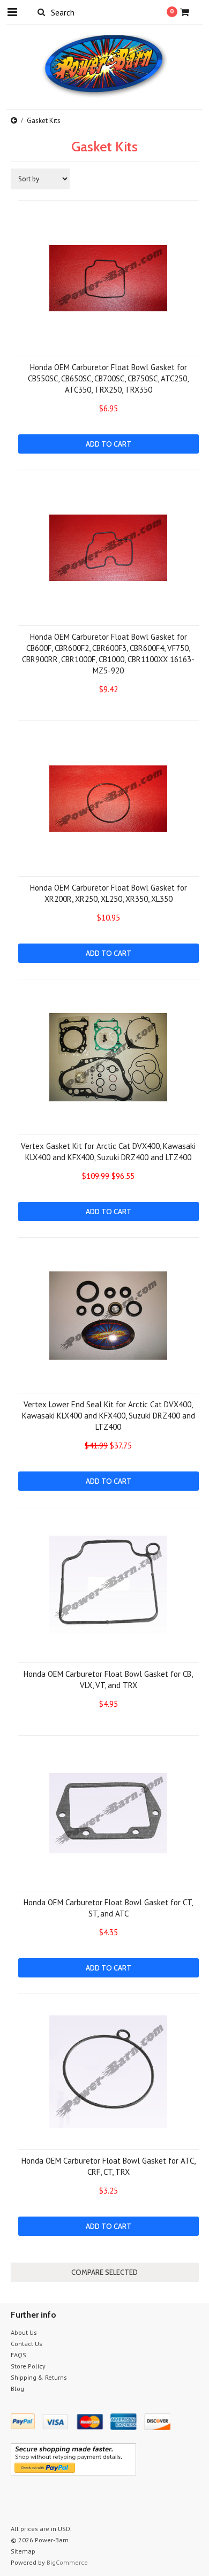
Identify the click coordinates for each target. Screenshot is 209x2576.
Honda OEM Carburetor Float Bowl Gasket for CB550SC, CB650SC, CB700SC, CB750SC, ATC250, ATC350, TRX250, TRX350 (108, 378)
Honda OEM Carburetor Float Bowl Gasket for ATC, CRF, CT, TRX (109, 2166)
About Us (24, 2332)
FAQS (18, 2355)
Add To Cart (109, 444)
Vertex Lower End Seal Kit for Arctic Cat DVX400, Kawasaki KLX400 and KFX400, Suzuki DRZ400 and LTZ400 (109, 1416)
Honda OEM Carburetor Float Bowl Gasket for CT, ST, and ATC (108, 1908)
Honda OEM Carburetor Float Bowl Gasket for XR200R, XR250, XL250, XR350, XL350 (109, 893)
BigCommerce (67, 2562)
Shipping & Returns (39, 2377)
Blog (17, 2389)
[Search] (42, 12)
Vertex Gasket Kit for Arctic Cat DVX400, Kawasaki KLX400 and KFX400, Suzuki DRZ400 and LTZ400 (108, 1152)
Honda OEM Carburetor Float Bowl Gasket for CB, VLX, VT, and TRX (108, 1680)
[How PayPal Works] (73, 2473)
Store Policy (28, 2366)
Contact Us (27, 2344)
